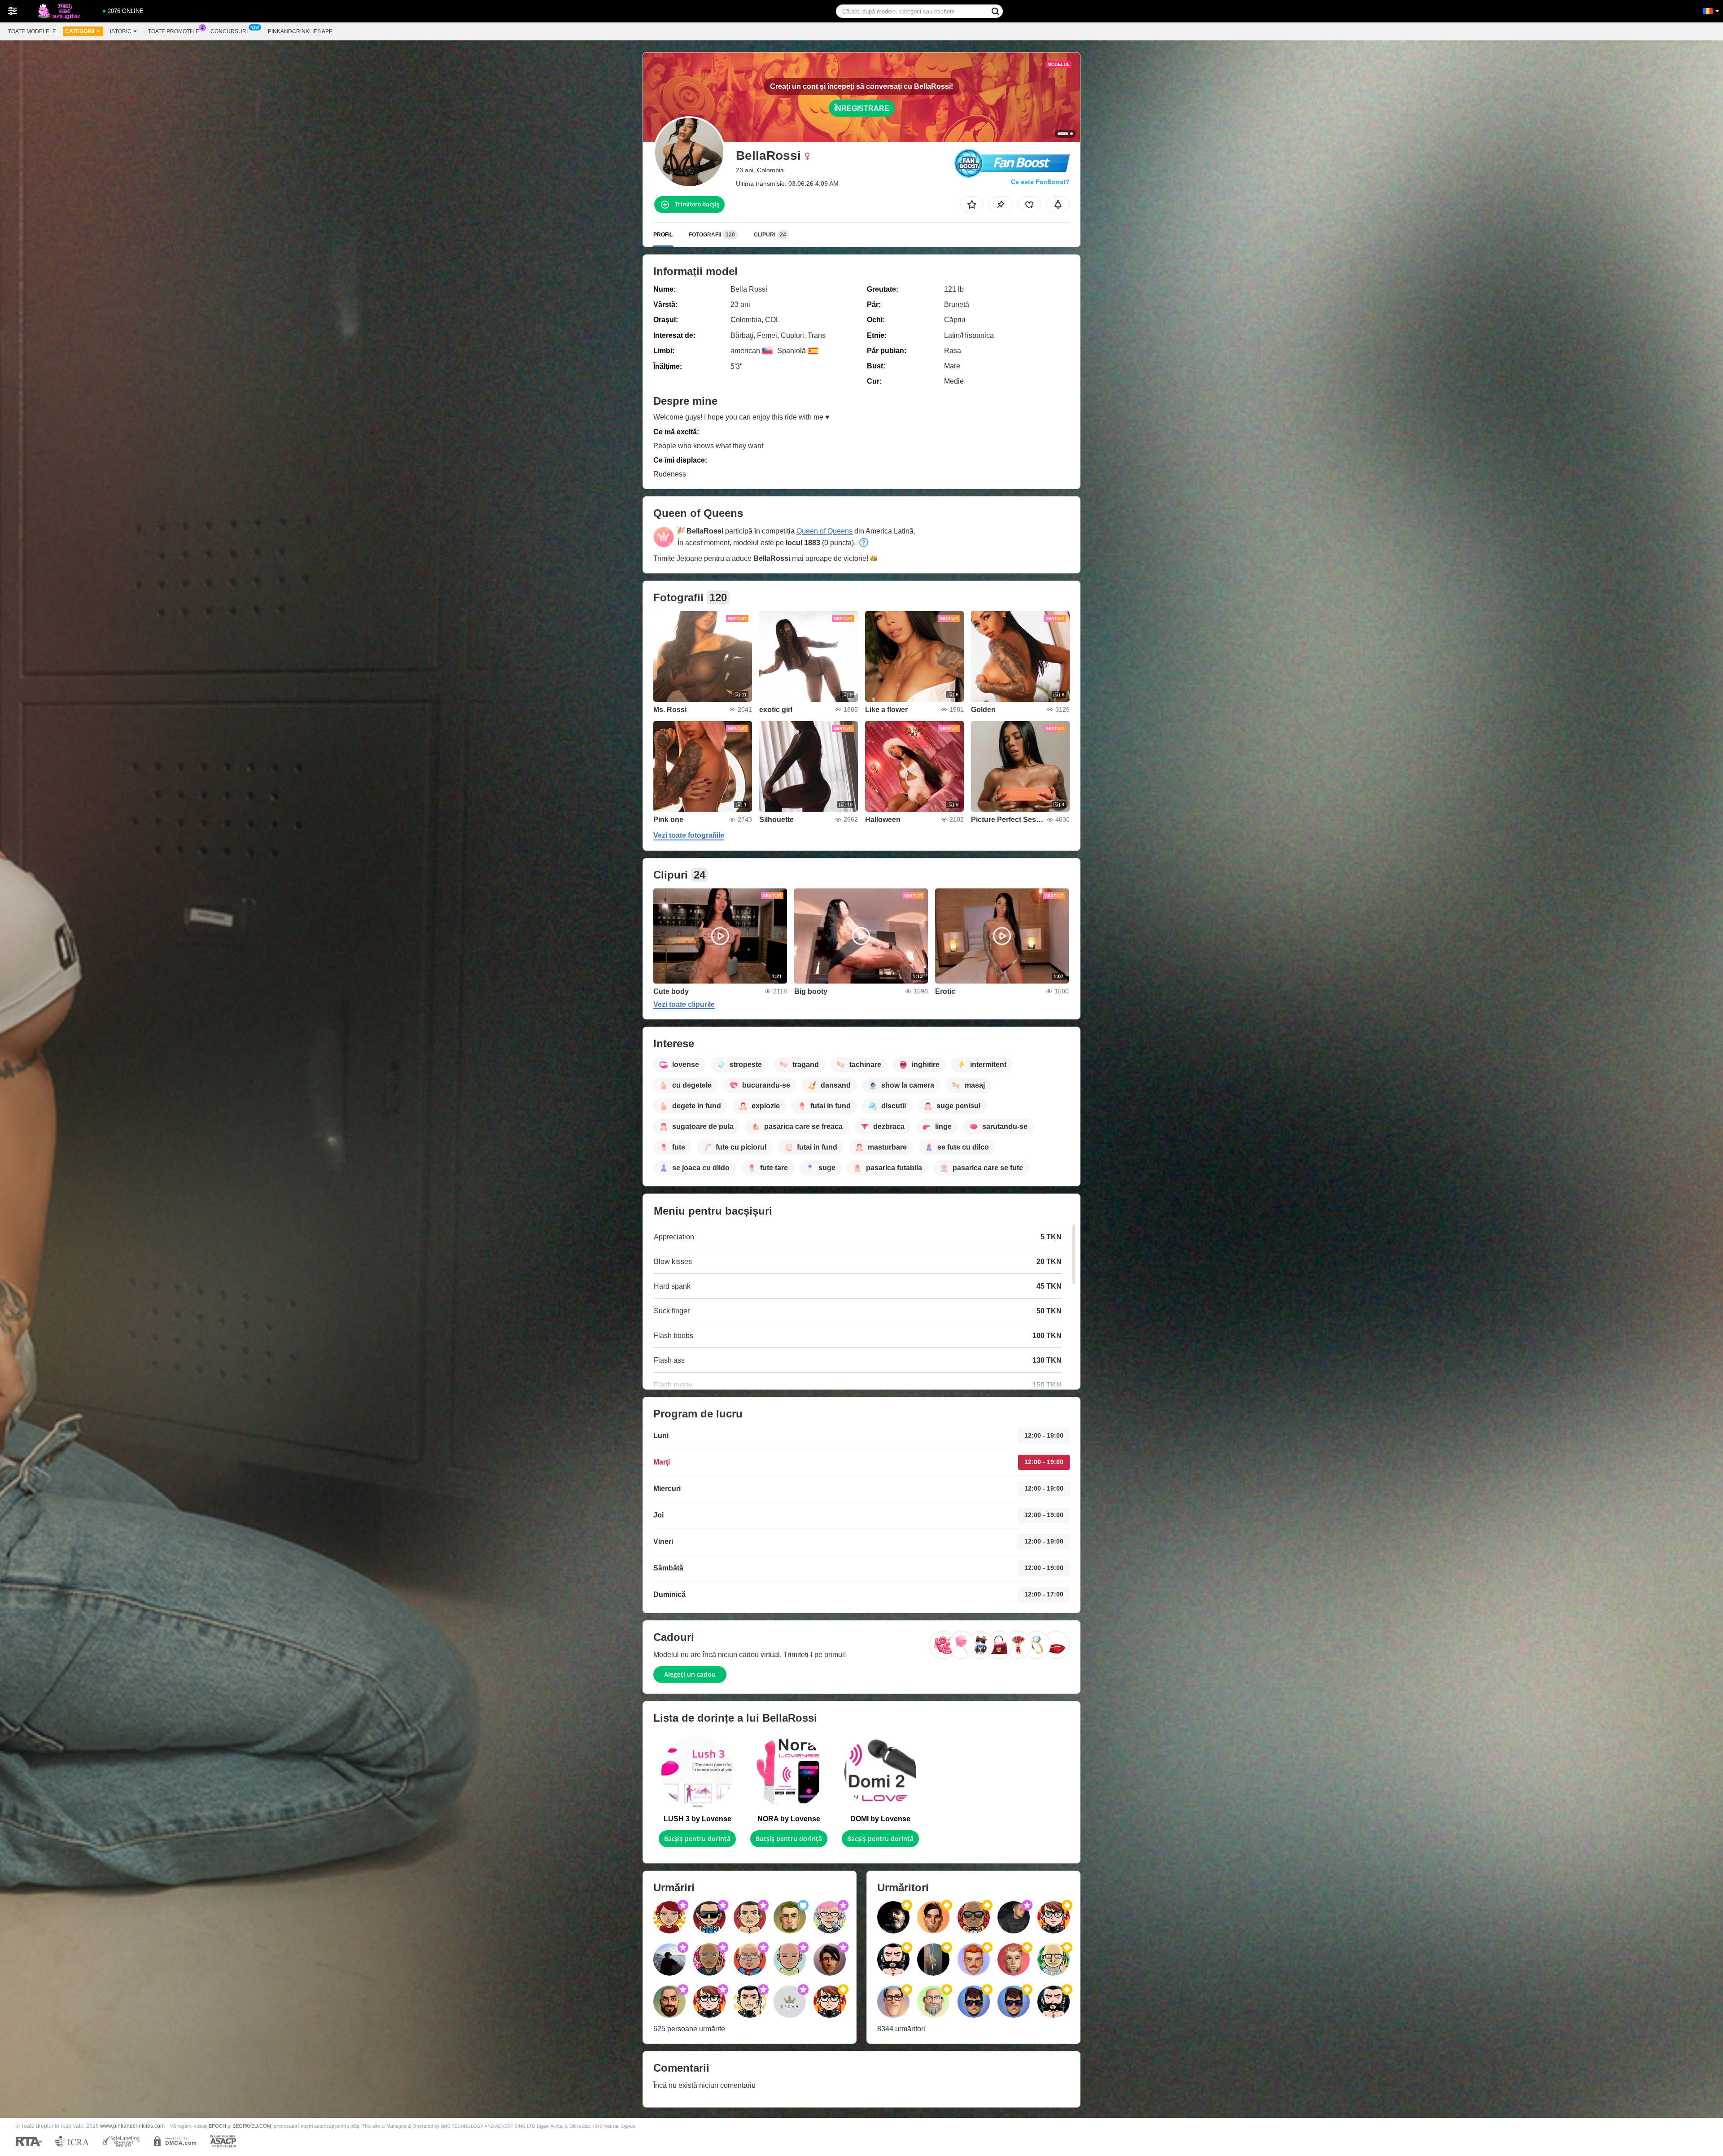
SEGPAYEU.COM (252, 2126)
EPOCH (217, 2126)
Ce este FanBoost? (1040, 182)
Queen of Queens (824, 531)
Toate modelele (32, 31)
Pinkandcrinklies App (300, 31)
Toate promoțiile (174, 31)
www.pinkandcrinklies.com (132, 2126)
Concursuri (229, 31)
